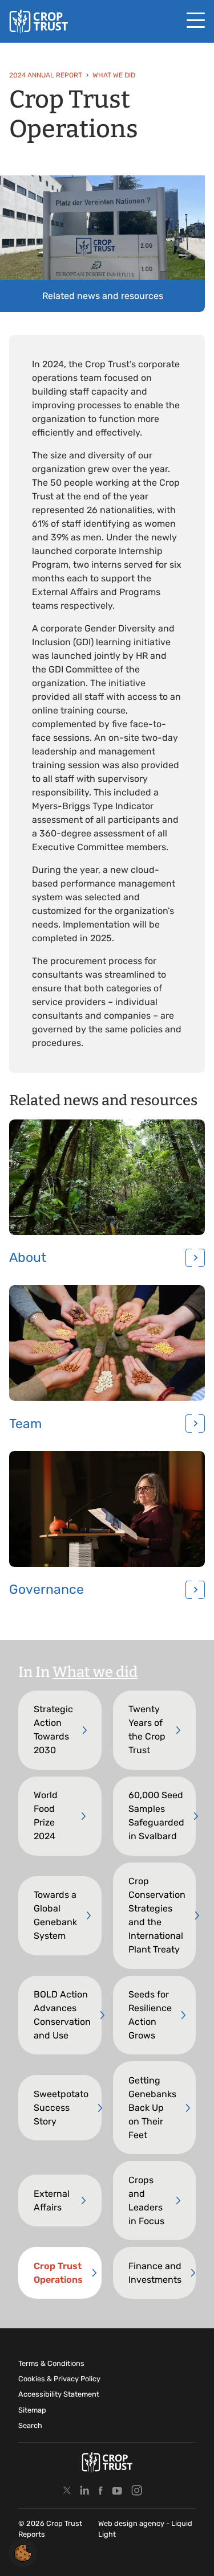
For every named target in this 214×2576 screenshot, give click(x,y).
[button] (23, 2552)
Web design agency (132, 2523)
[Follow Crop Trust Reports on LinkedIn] (85, 2491)
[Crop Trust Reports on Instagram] (137, 2491)
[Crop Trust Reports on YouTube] (117, 2491)
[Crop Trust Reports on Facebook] (100, 2491)
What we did (95, 1672)
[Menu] (196, 21)
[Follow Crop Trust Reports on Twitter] (67, 2491)
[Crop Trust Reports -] (39, 21)
